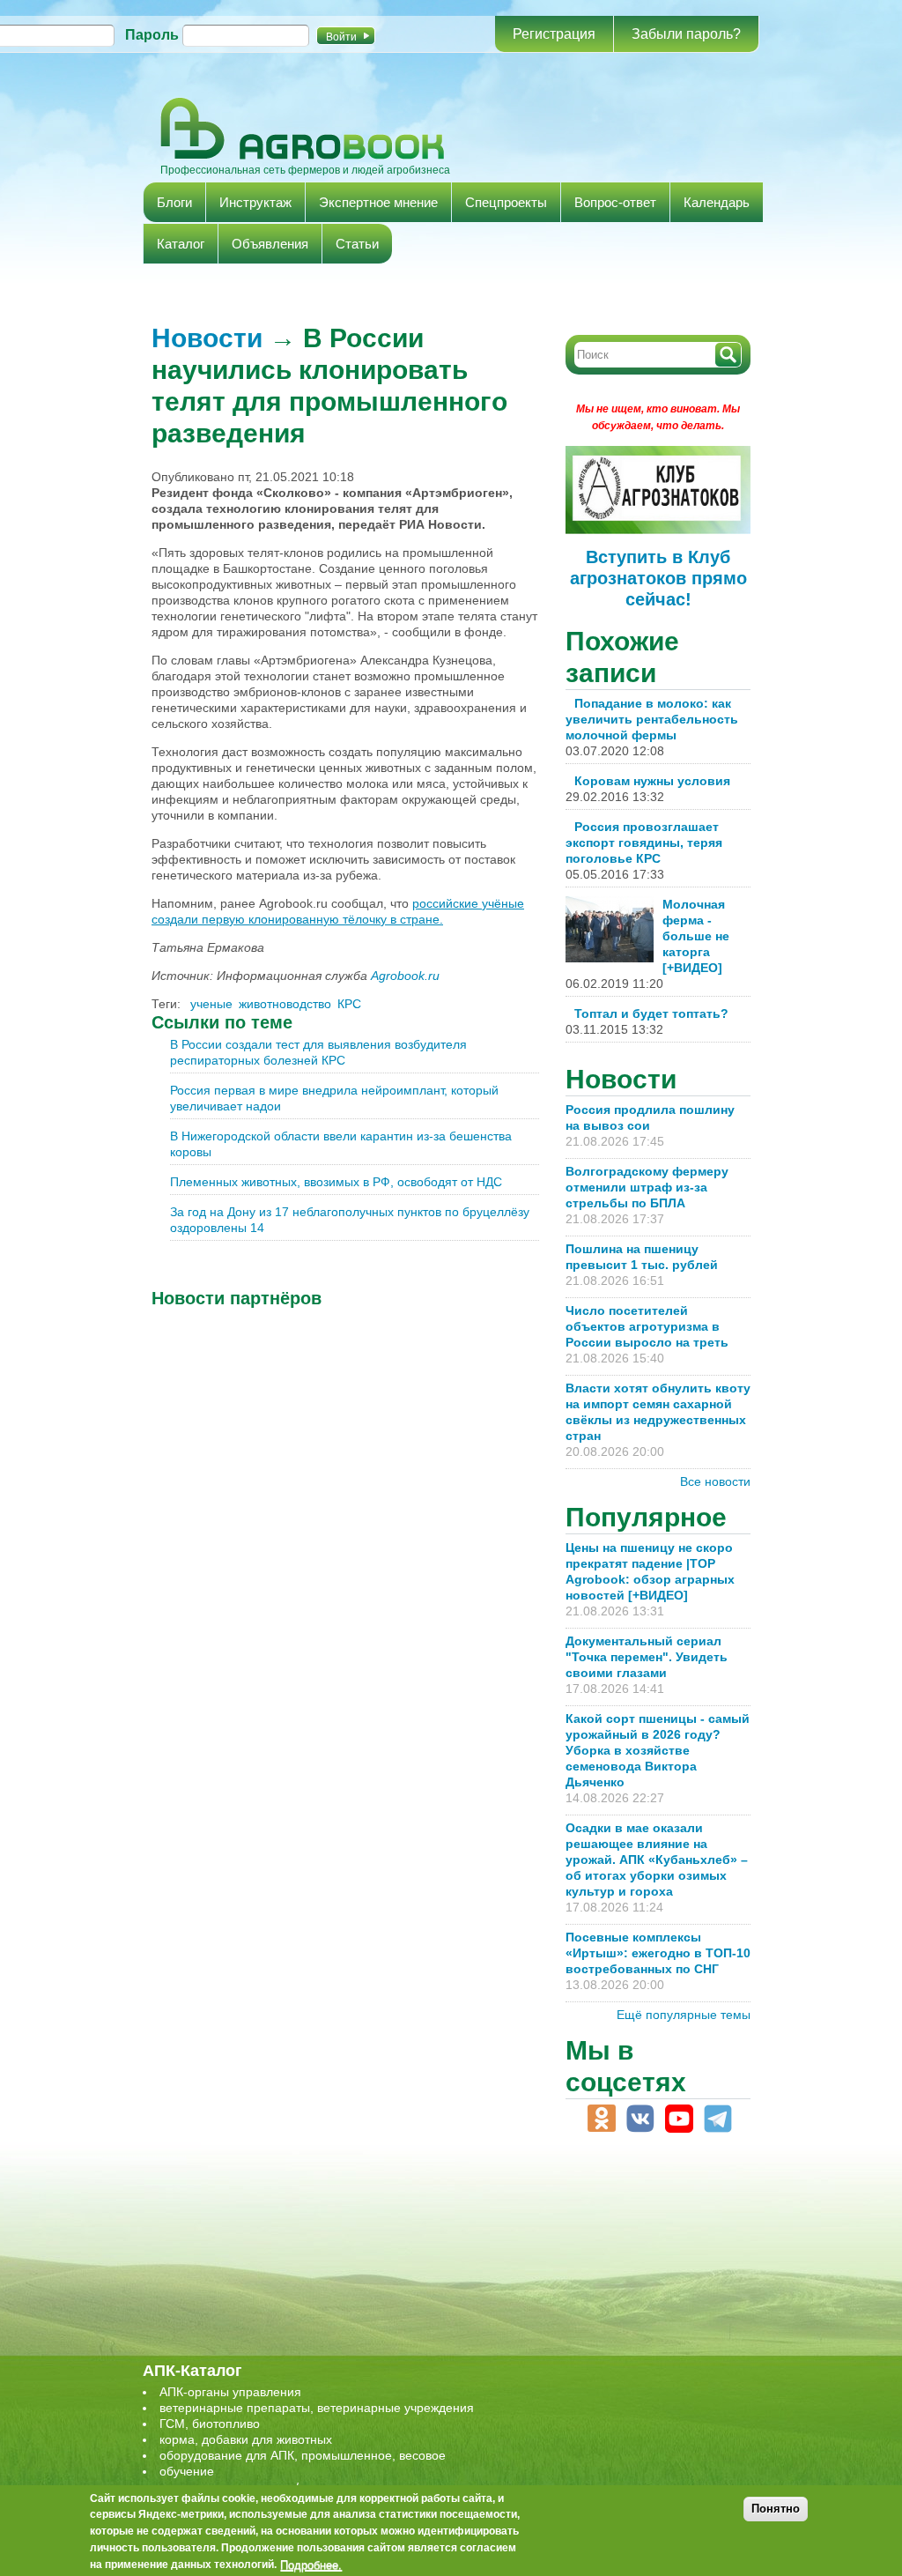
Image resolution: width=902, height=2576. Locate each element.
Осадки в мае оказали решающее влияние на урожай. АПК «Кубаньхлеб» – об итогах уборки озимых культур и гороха (657, 1860)
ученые (211, 1004)
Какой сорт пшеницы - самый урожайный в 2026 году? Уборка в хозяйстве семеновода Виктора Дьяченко (658, 1750)
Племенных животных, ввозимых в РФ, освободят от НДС (336, 1182)
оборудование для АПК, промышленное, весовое (303, 2455)
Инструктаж (255, 202)
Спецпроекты (506, 202)
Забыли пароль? (686, 34)
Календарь (717, 202)
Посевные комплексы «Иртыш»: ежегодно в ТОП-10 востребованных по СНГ (658, 1953)
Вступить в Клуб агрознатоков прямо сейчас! (658, 578)
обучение (187, 2471)
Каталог (181, 244)
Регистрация (554, 34)
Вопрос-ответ (615, 202)
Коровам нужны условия (652, 781)
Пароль (152, 35)
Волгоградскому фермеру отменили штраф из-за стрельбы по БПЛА (647, 1187)
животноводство (285, 1004)
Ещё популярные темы (684, 2015)
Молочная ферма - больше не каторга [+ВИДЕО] (696, 936)
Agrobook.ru (405, 976)
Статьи (357, 244)
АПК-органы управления (230, 2392)
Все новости (715, 1481)
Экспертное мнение (378, 202)
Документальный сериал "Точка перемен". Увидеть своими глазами (647, 1657)
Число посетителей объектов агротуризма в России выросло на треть (647, 1326)
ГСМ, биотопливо (210, 2424)
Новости (207, 338)
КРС (349, 1004)
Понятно (776, 2509)
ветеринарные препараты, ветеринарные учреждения (317, 2408)
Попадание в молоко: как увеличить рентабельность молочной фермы (652, 719)
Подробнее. (311, 2565)
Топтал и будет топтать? (651, 1013)
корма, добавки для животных (246, 2439)
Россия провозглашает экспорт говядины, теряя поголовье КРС (644, 843)
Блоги (174, 202)
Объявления (270, 244)
